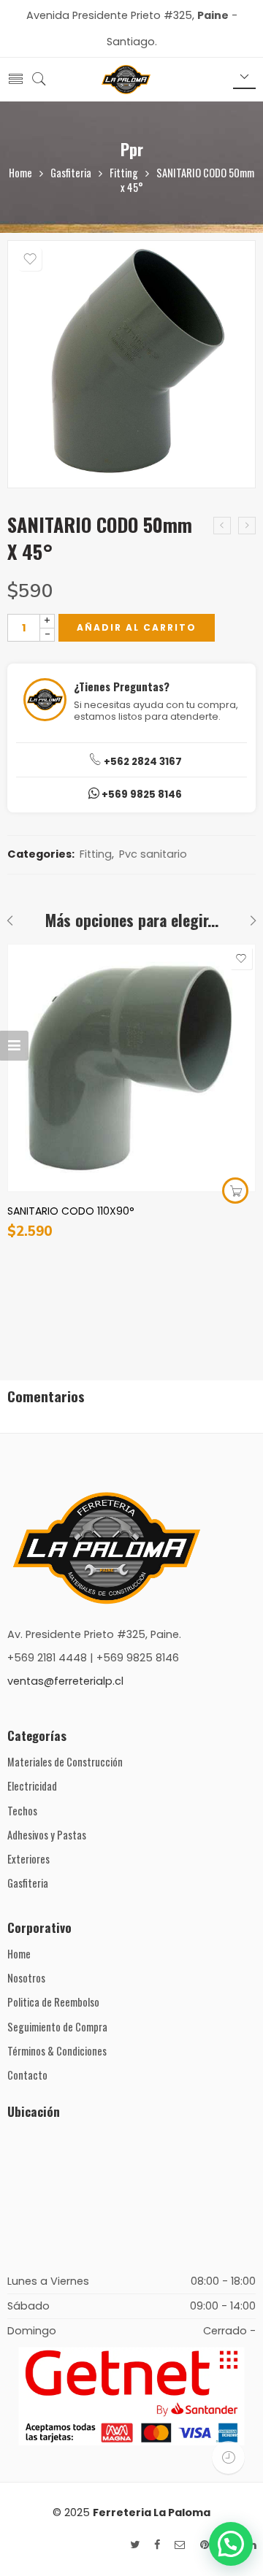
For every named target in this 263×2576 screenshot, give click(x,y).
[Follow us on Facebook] (157, 2545)
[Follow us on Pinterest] (205, 2545)
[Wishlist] (30, 259)
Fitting (124, 173)
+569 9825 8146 (141, 795)
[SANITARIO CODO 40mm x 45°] (247, 526)
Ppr (132, 149)
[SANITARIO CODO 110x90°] (131, 1068)
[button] (231, 2544)
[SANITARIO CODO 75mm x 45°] (222, 526)
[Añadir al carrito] (235, 1191)
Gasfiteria (71, 173)
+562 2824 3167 (142, 762)
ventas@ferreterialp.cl (65, 1681)
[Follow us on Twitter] (135, 2545)
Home (20, 173)
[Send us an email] (180, 2545)
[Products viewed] (228, 2457)
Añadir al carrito (137, 627)
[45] (131, 364)
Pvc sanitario (153, 854)
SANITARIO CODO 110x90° (71, 1211)
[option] (131, 369)
